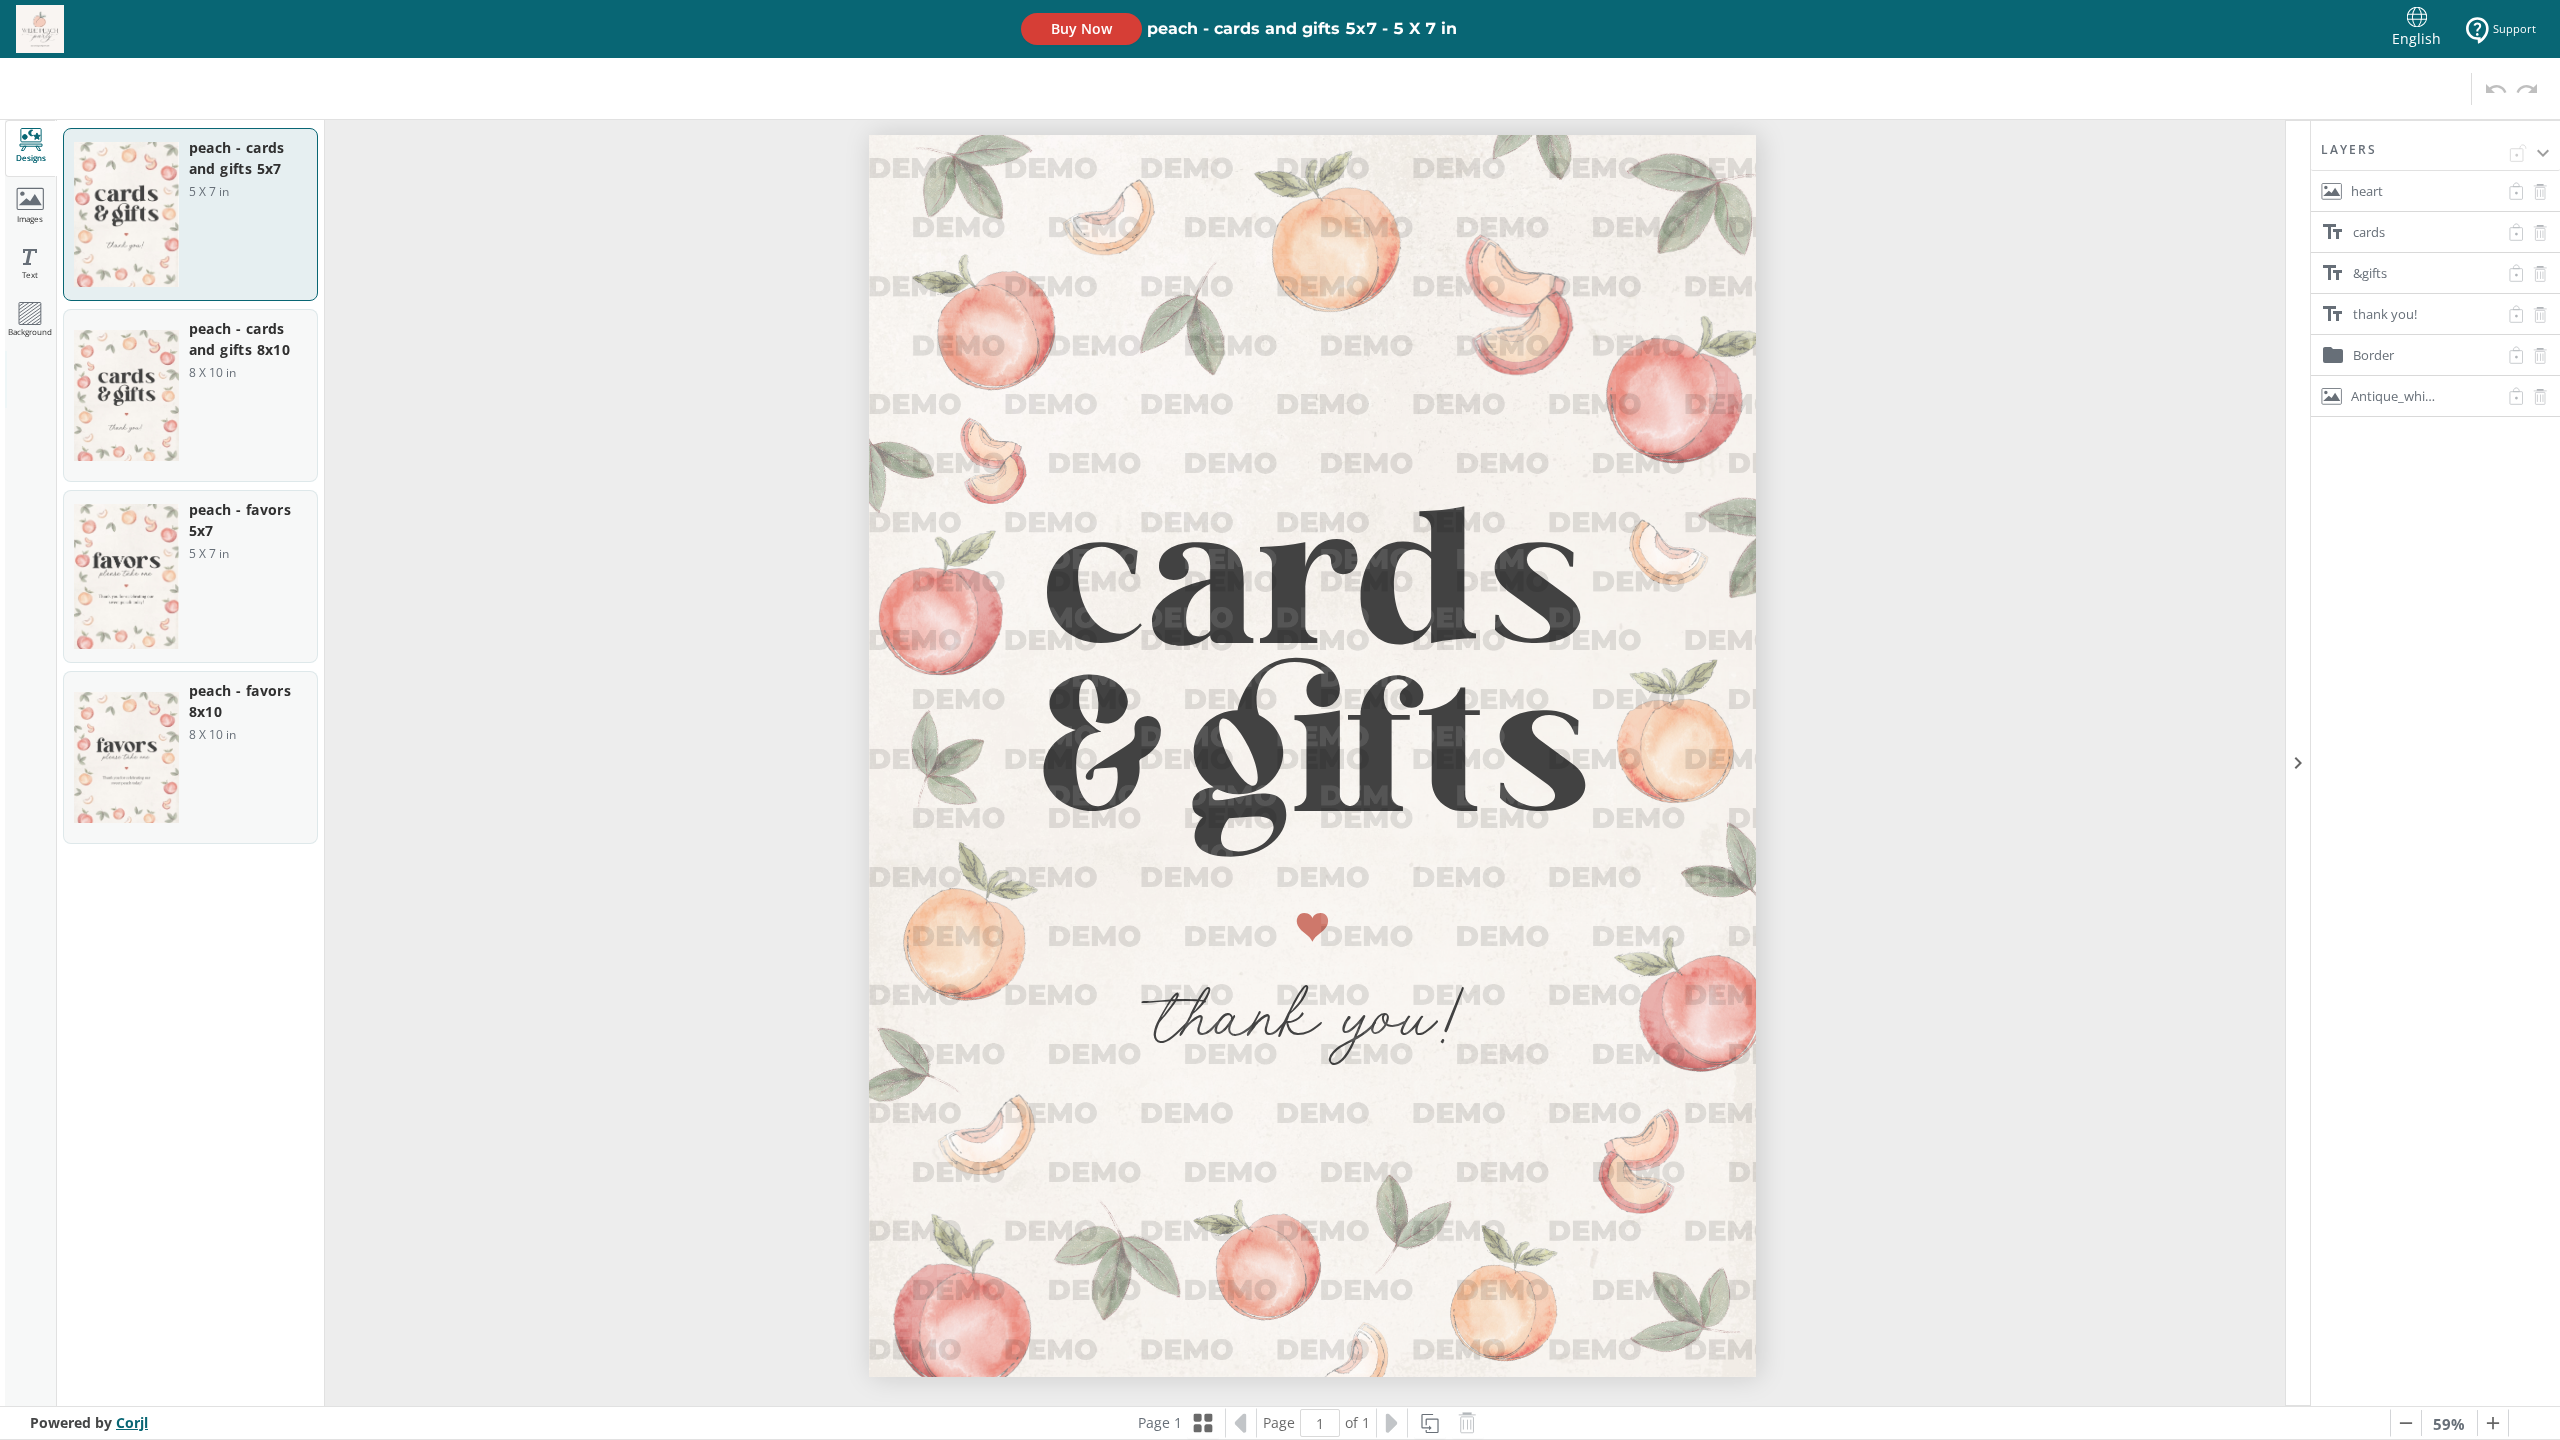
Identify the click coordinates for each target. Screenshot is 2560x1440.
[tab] (31, 148)
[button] (2435, 156)
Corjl (132, 1422)
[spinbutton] (1320, 1423)
